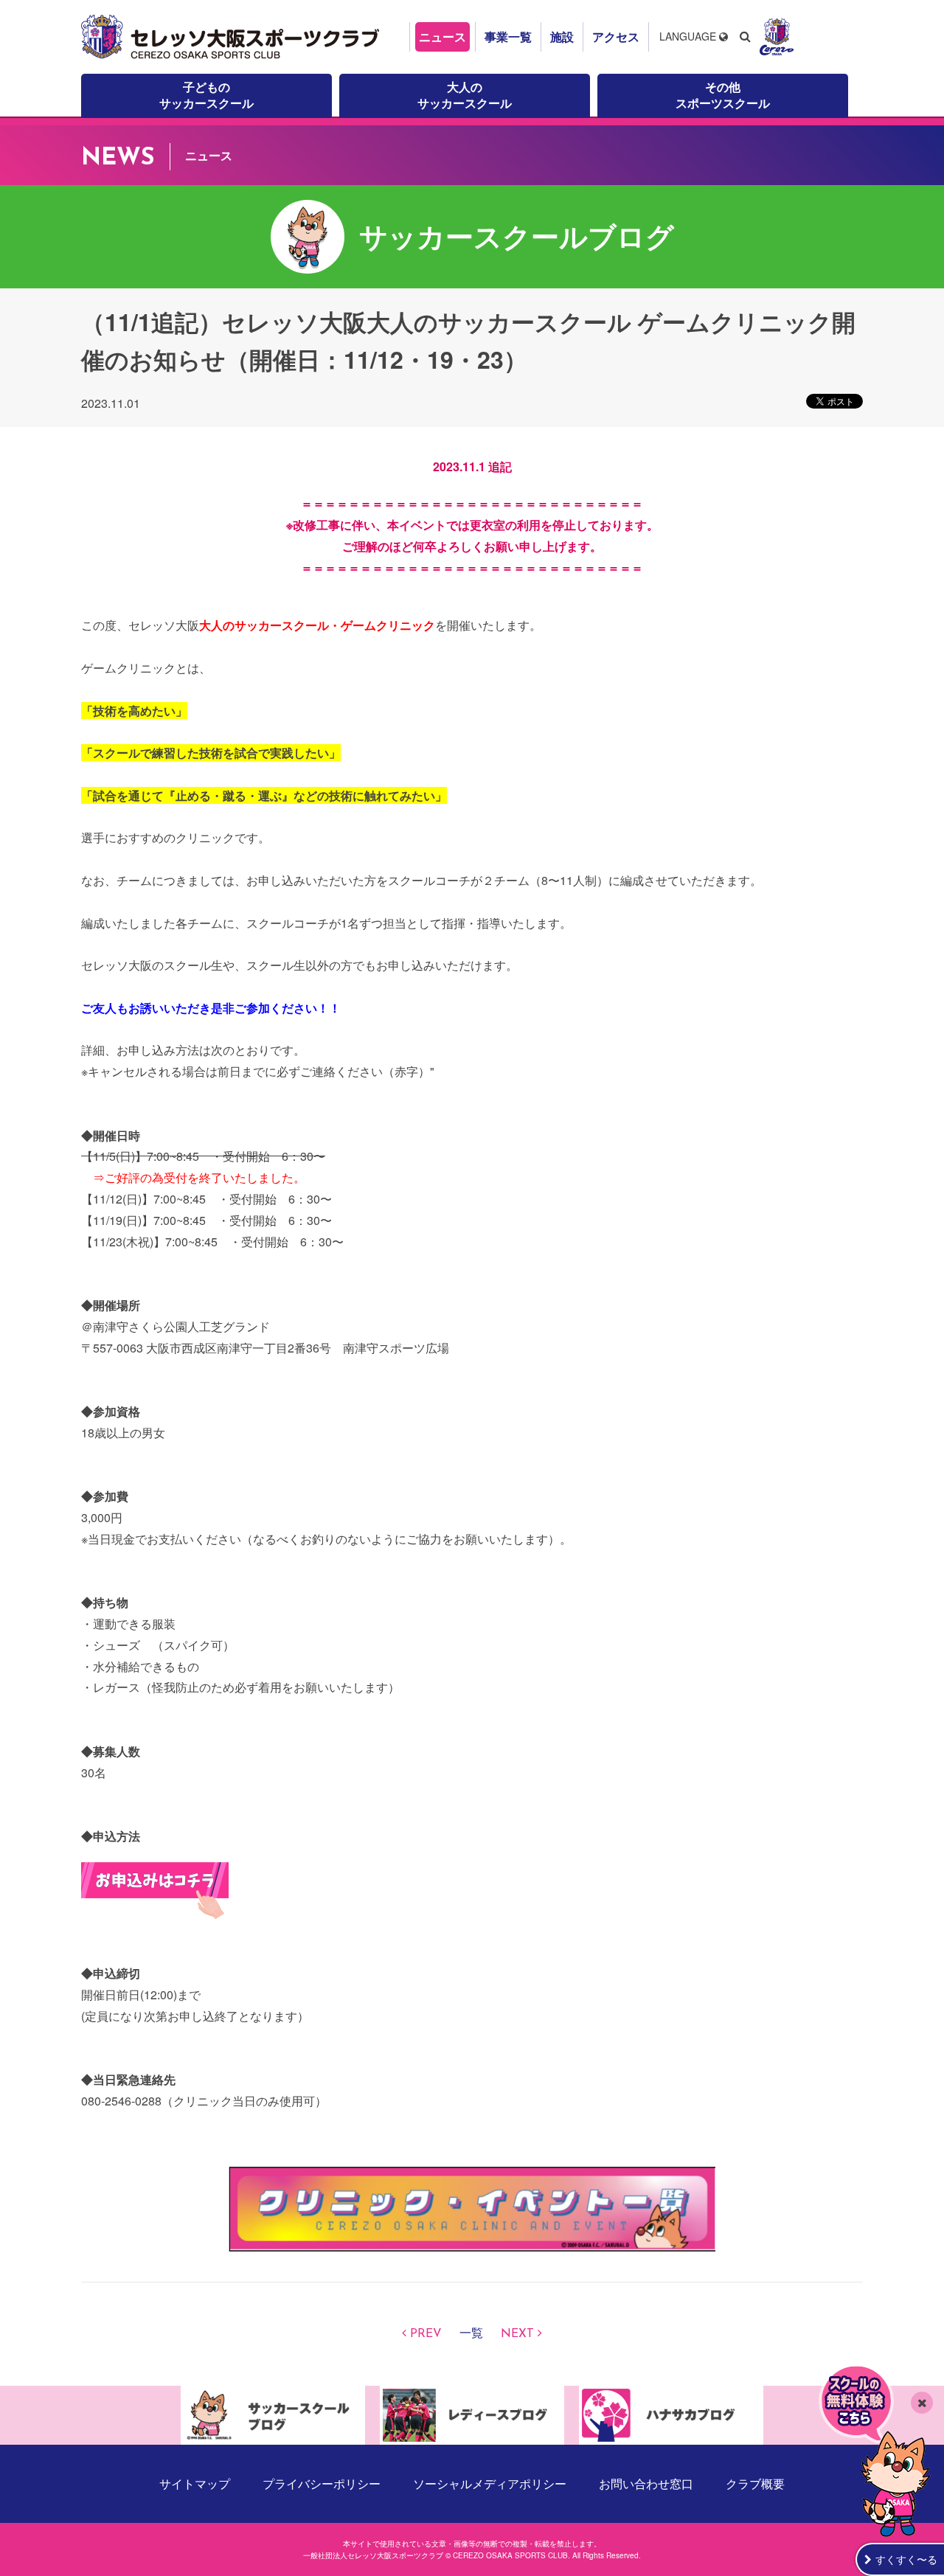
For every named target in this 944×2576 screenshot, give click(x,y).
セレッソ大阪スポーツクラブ (232, 37)
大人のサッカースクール (465, 95)
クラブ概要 (755, 2483)
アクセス (616, 37)
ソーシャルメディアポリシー (490, 2483)
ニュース (442, 37)
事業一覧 (508, 37)
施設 (562, 37)
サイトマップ (195, 2483)
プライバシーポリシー (322, 2483)
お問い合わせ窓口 (646, 2483)
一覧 (471, 2334)
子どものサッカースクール (206, 95)
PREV (426, 2334)
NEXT (517, 2334)
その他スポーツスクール (723, 95)
